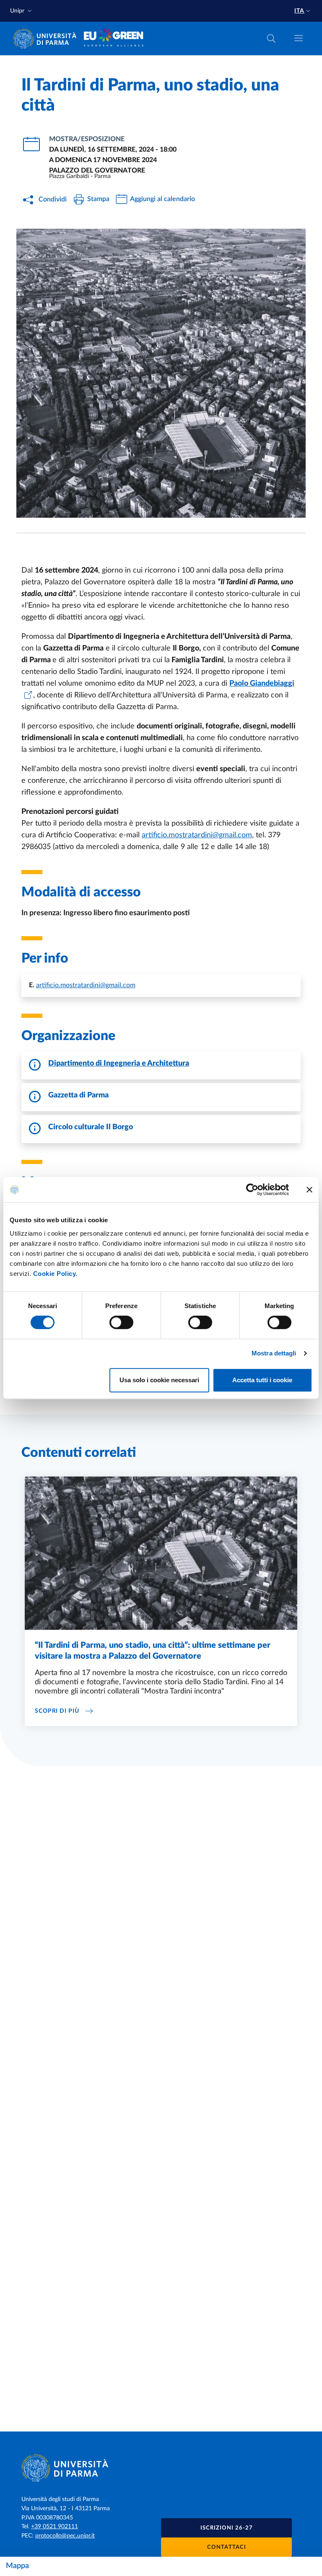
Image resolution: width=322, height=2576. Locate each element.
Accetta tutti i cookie (262, 1380)
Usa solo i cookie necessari (159, 1380)
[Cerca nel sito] (271, 39)
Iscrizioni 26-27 (227, 2528)
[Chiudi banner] (309, 1190)
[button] (22, 11)
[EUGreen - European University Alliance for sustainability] (114, 39)
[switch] (121, 1322)
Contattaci (227, 2547)
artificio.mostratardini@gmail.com (86, 985)
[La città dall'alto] (161, 373)
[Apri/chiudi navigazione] (299, 38)
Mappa (17, 2566)
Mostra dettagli (274, 1353)
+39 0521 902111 (55, 2527)
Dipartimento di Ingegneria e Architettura (119, 1063)
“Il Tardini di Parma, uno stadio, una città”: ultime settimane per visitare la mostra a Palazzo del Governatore (153, 1651)
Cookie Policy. (55, 1274)
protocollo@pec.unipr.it (65, 2536)
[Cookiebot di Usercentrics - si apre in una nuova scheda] (252, 1190)
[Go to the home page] (47, 39)
